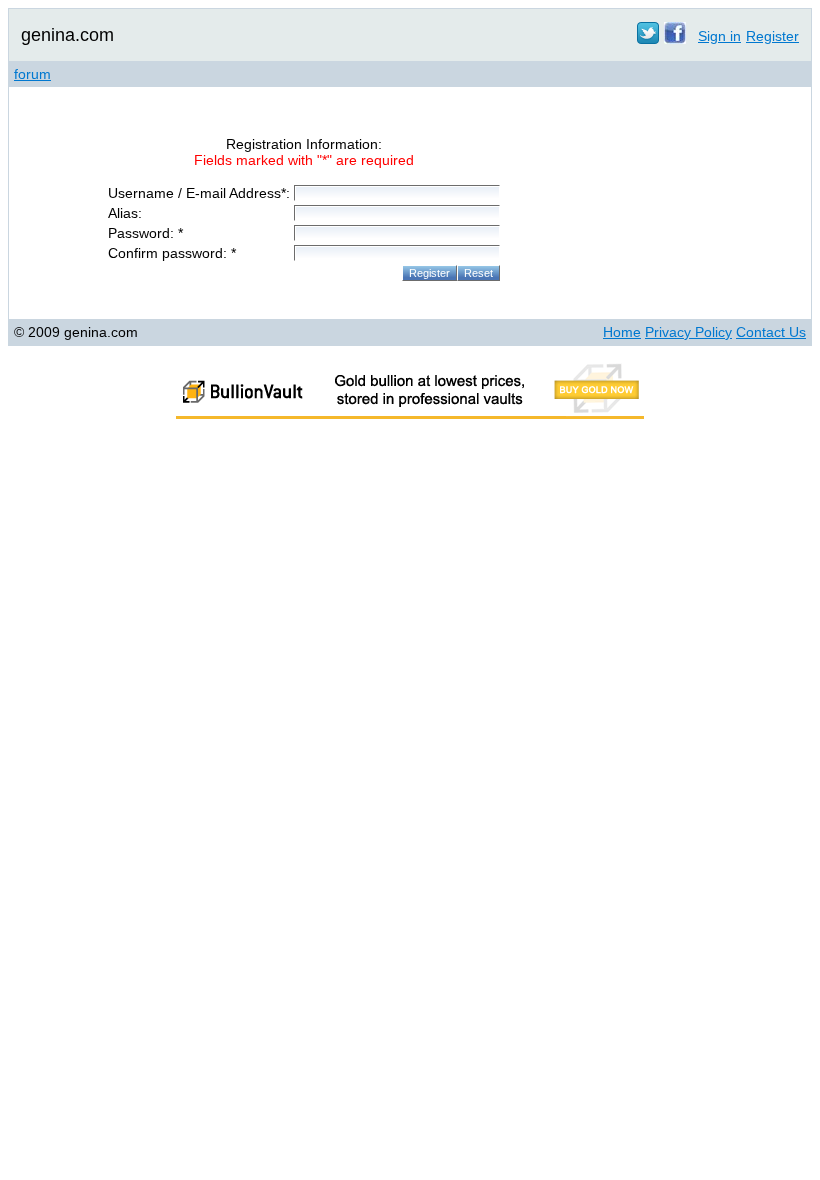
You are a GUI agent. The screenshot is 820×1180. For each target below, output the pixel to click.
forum (32, 74)
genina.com (67, 35)
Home (622, 332)
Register (772, 36)
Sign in (719, 36)
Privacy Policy (688, 332)
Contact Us (771, 332)
